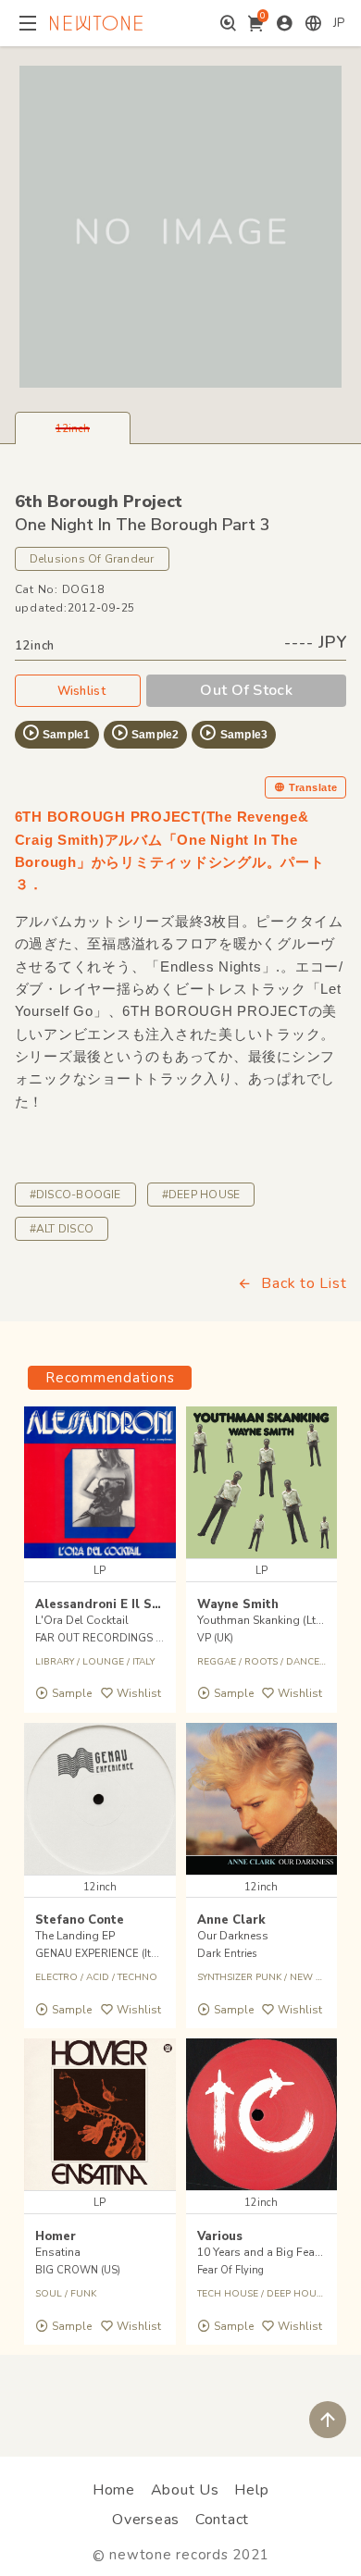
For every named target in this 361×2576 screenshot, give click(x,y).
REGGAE (217, 1662)
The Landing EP (75, 1936)
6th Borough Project (99, 502)
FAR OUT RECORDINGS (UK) (105, 1638)
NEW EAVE (314, 1977)
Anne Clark (231, 1920)
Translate (313, 787)
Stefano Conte (80, 1920)
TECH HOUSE (228, 2294)
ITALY (143, 1662)
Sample (72, 1693)
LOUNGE (103, 1662)
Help (251, 2490)
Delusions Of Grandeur (92, 559)
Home (114, 2490)
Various (220, 2236)
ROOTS (261, 1662)
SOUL (49, 2294)
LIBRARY (55, 1662)
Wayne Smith (238, 1604)
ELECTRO (56, 1977)
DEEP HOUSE (297, 2294)
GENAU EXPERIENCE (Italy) (102, 1954)
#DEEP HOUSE (201, 1195)
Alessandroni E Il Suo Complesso (136, 1604)
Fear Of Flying (230, 2270)
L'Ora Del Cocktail (82, 1620)
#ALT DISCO (62, 1229)
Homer (56, 2236)
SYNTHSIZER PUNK (239, 1977)
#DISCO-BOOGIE (75, 1195)
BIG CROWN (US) (78, 2270)
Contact (222, 2520)
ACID (98, 1977)
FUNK (83, 2294)
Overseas (146, 2520)
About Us (185, 2490)
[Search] (228, 23)
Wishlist (81, 691)
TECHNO (137, 1977)
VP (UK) (215, 1638)
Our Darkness (233, 1936)
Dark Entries (227, 1954)
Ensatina (58, 2252)
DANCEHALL (315, 1662)
